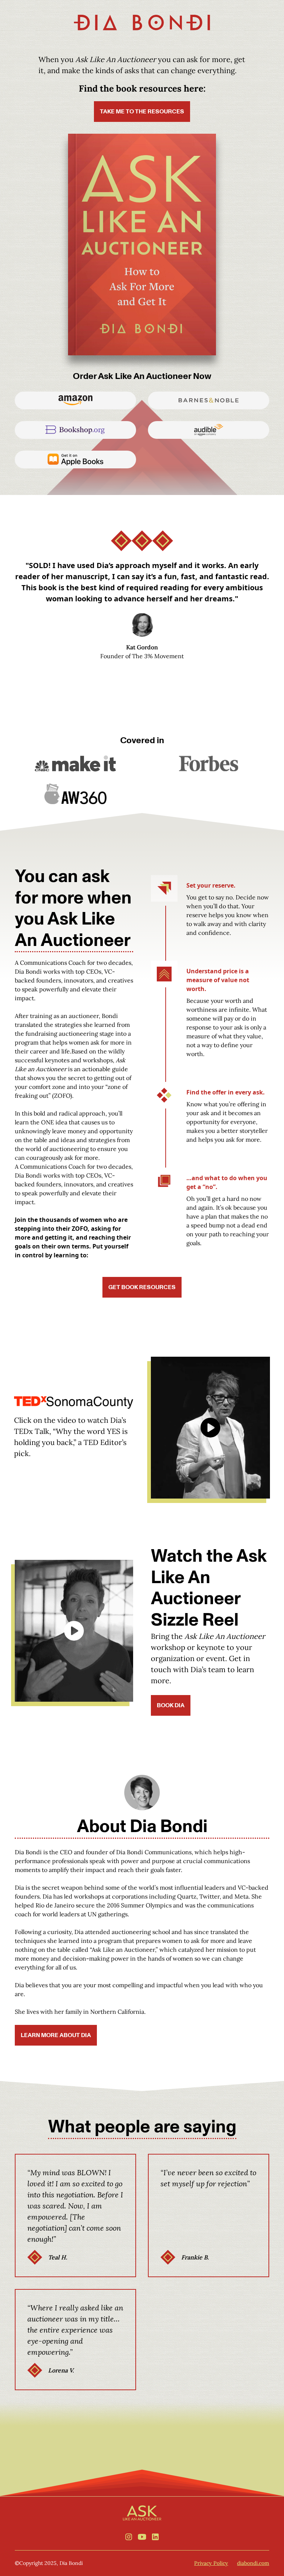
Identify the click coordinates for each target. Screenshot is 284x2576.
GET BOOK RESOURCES (142, 1287)
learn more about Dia (56, 2035)
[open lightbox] (210, 1428)
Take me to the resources (142, 112)
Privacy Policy (211, 2563)
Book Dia (171, 1705)
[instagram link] (129, 2537)
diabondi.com (253, 2563)
